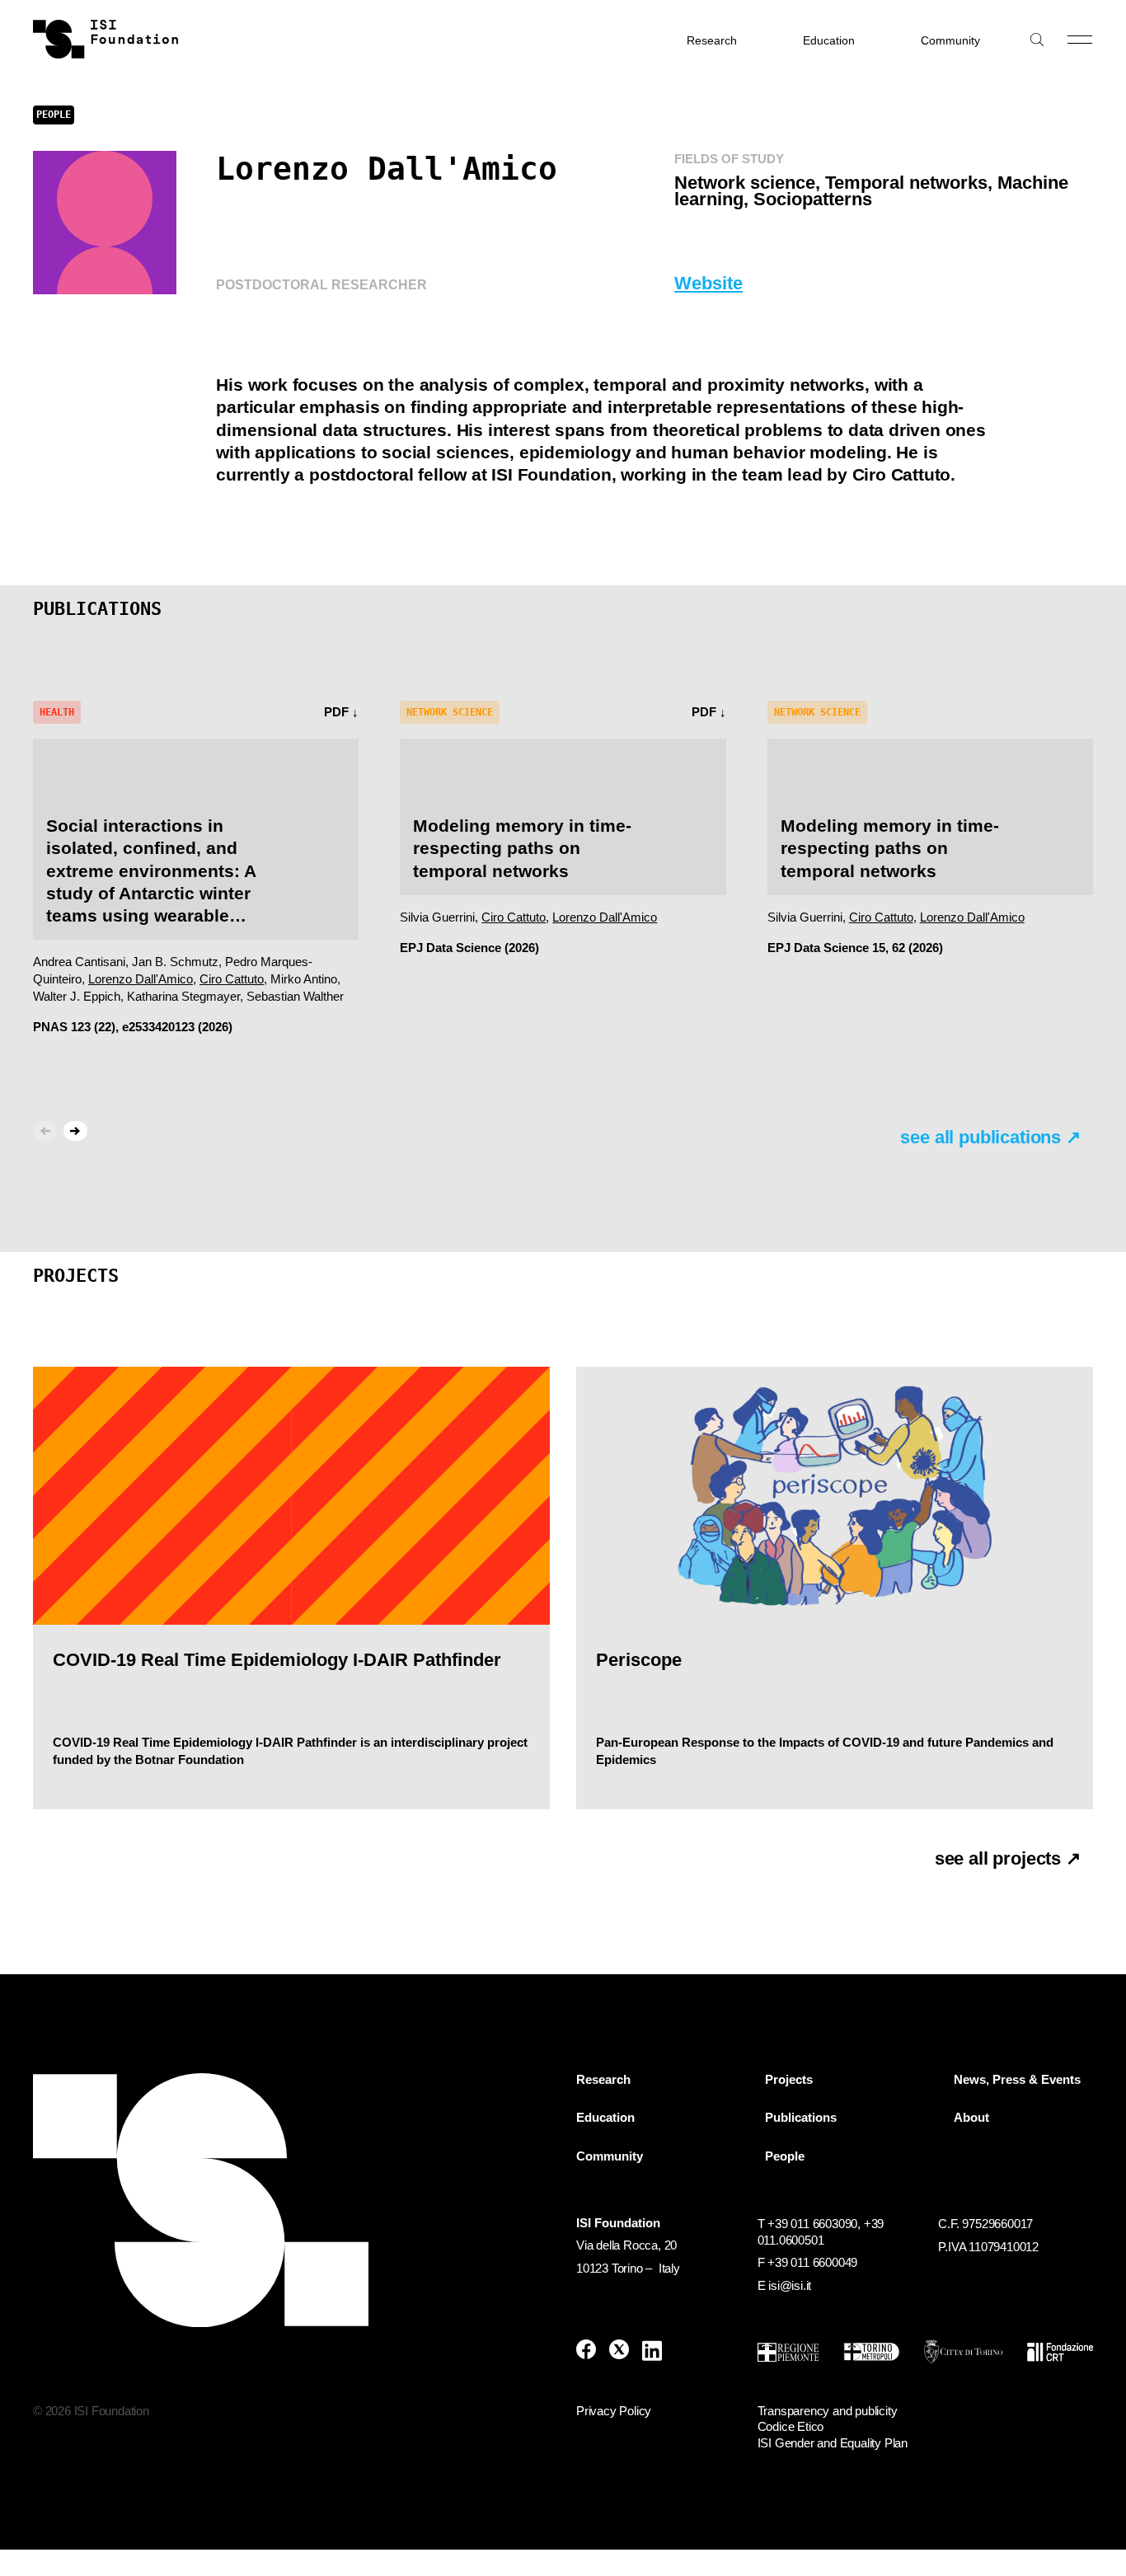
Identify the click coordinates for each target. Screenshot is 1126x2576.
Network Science (450, 712)
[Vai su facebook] (586, 2351)
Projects (789, 2080)
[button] (75, 1131)
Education (829, 40)
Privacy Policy (614, 2411)
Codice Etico (791, 2426)
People (785, 2156)
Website (708, 283)
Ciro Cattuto (232, 979)
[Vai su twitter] (619, 2351)
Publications (801, 2118)
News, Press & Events (1017, 2080)
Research (712, 40)
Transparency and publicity (828, 2411)
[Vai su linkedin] (652, 2351)
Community (950, 40)
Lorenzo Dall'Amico (141, 979)
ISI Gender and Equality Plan (833, 2443)
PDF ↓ (341, 712)
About (971, 2118)
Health (57, 712)
